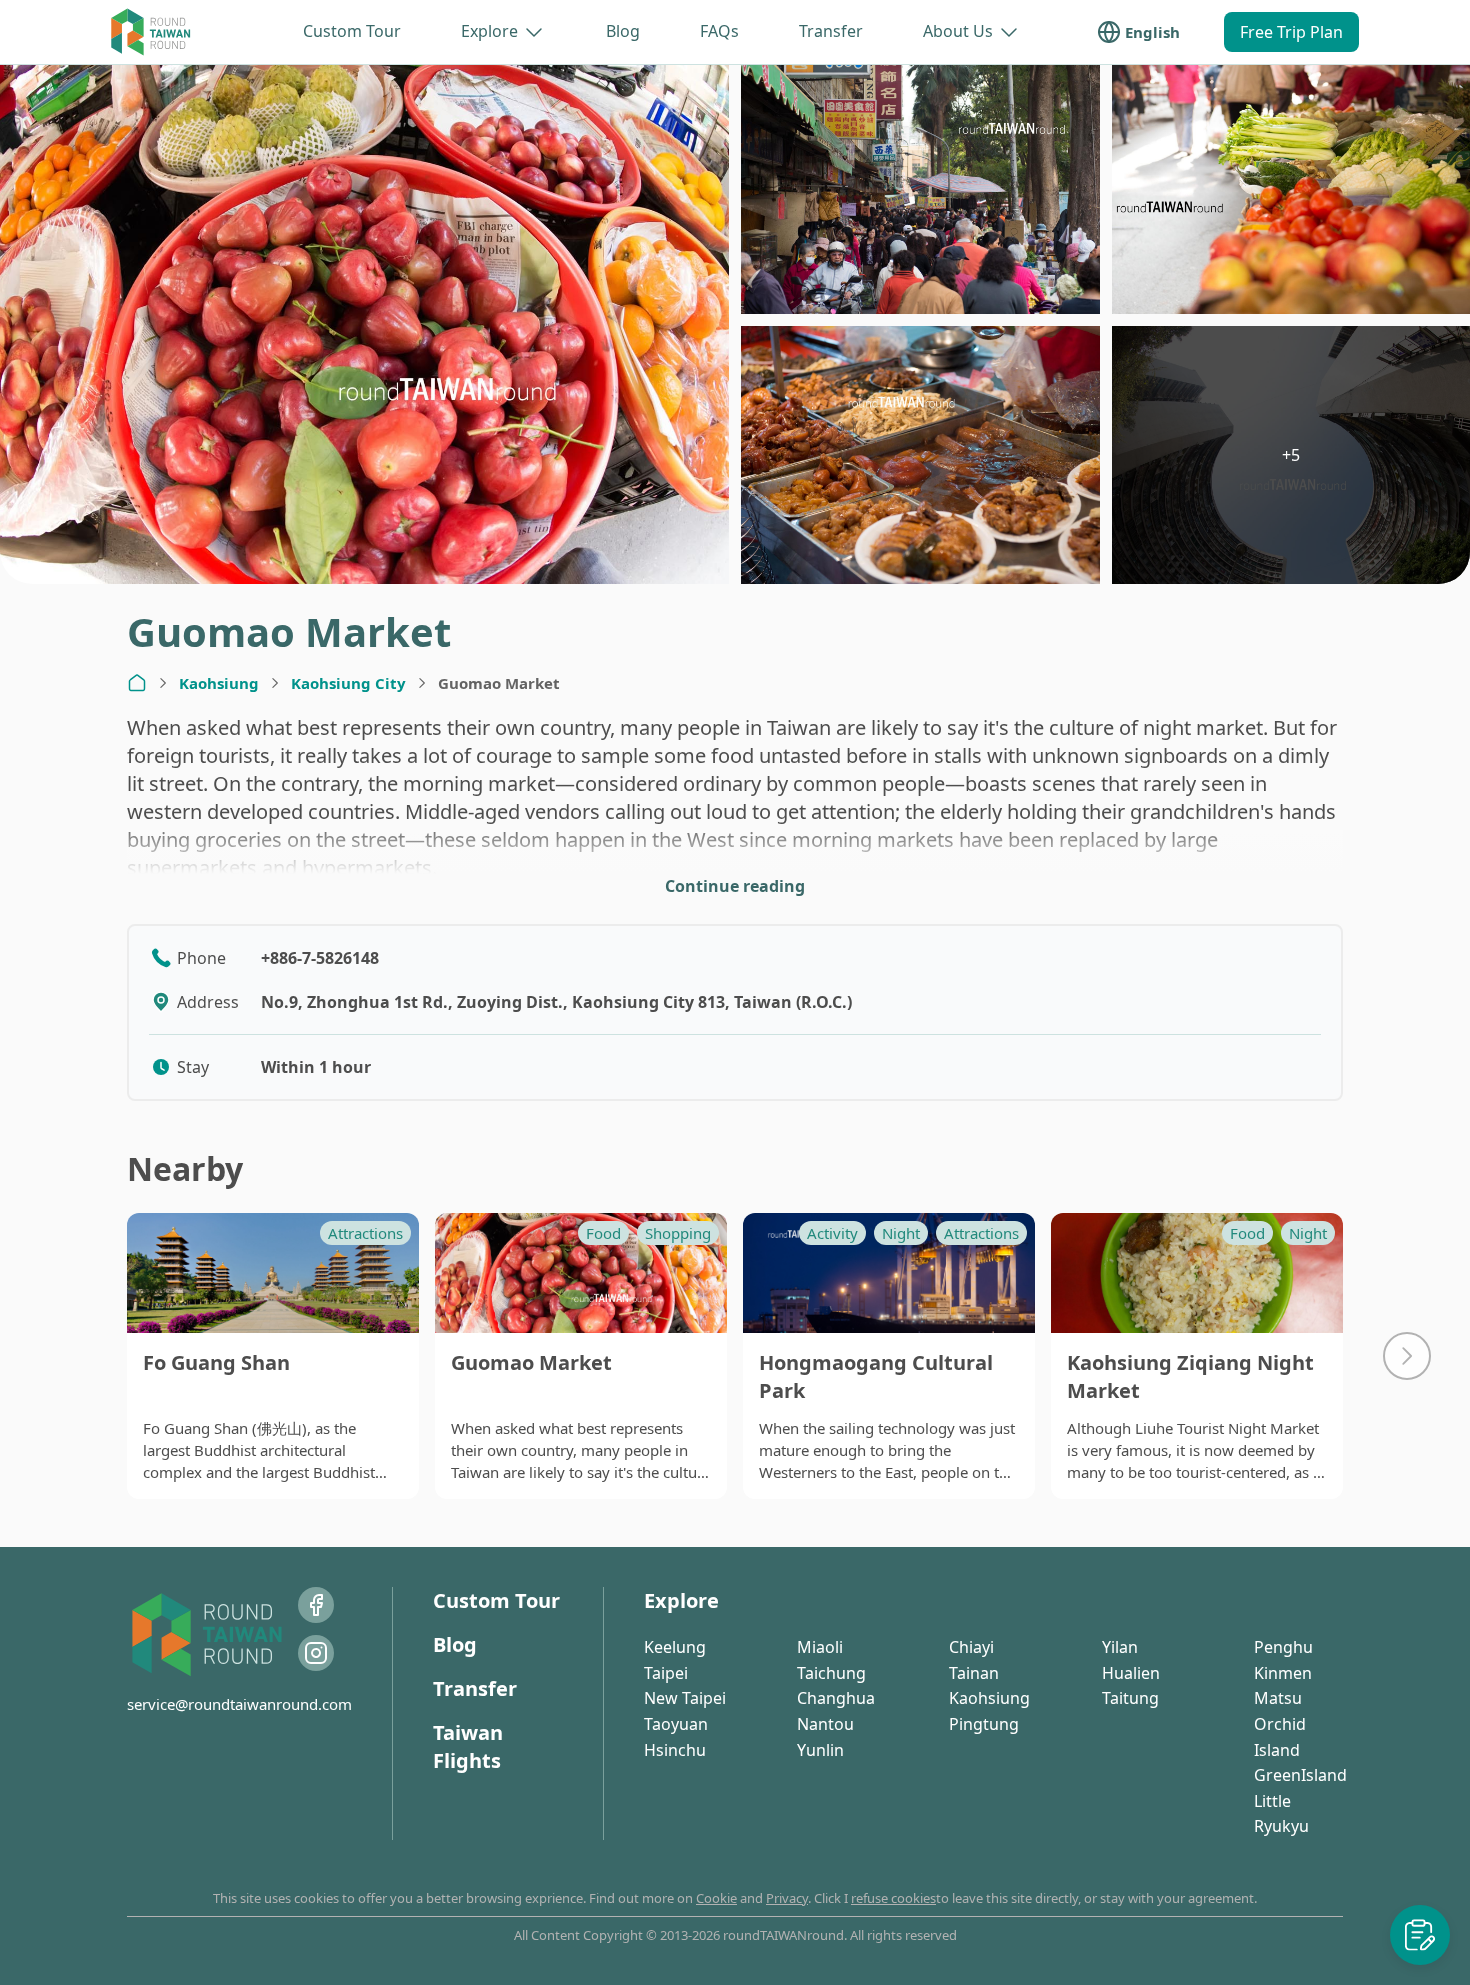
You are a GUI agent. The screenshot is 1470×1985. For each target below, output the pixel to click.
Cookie (716, 1898)
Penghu (1283, 1647)
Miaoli (820, 1647)
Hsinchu (675, 1750)
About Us (958, 31)
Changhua (836, 1698)
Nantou (825, 1724)
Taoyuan (676, 1724)
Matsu (1278, 1698)
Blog (623, 31)
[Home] (137, 683)
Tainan (974, 1673)
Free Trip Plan (1291, 32)
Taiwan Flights (468, 1746)
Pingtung (984, 1724)
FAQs (719, 31)
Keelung (675, 1647)
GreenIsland (1300, 1775)
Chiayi (971, 1647)
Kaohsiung (219, 683)
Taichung (831, 1673)
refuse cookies (893, 1898)
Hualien (1131, 1673)
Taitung (1130, 1698)
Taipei (666, 1673)
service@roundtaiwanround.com (239, 1704)
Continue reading (735, 886)
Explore (489, 31)
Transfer (831, 31)
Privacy (787, 1898)
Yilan (1120, 1647)
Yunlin (820, 1750)
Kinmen (1283, 1673)
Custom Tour (352, 31)
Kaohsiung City (348, 683)
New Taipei (685, 1698)
